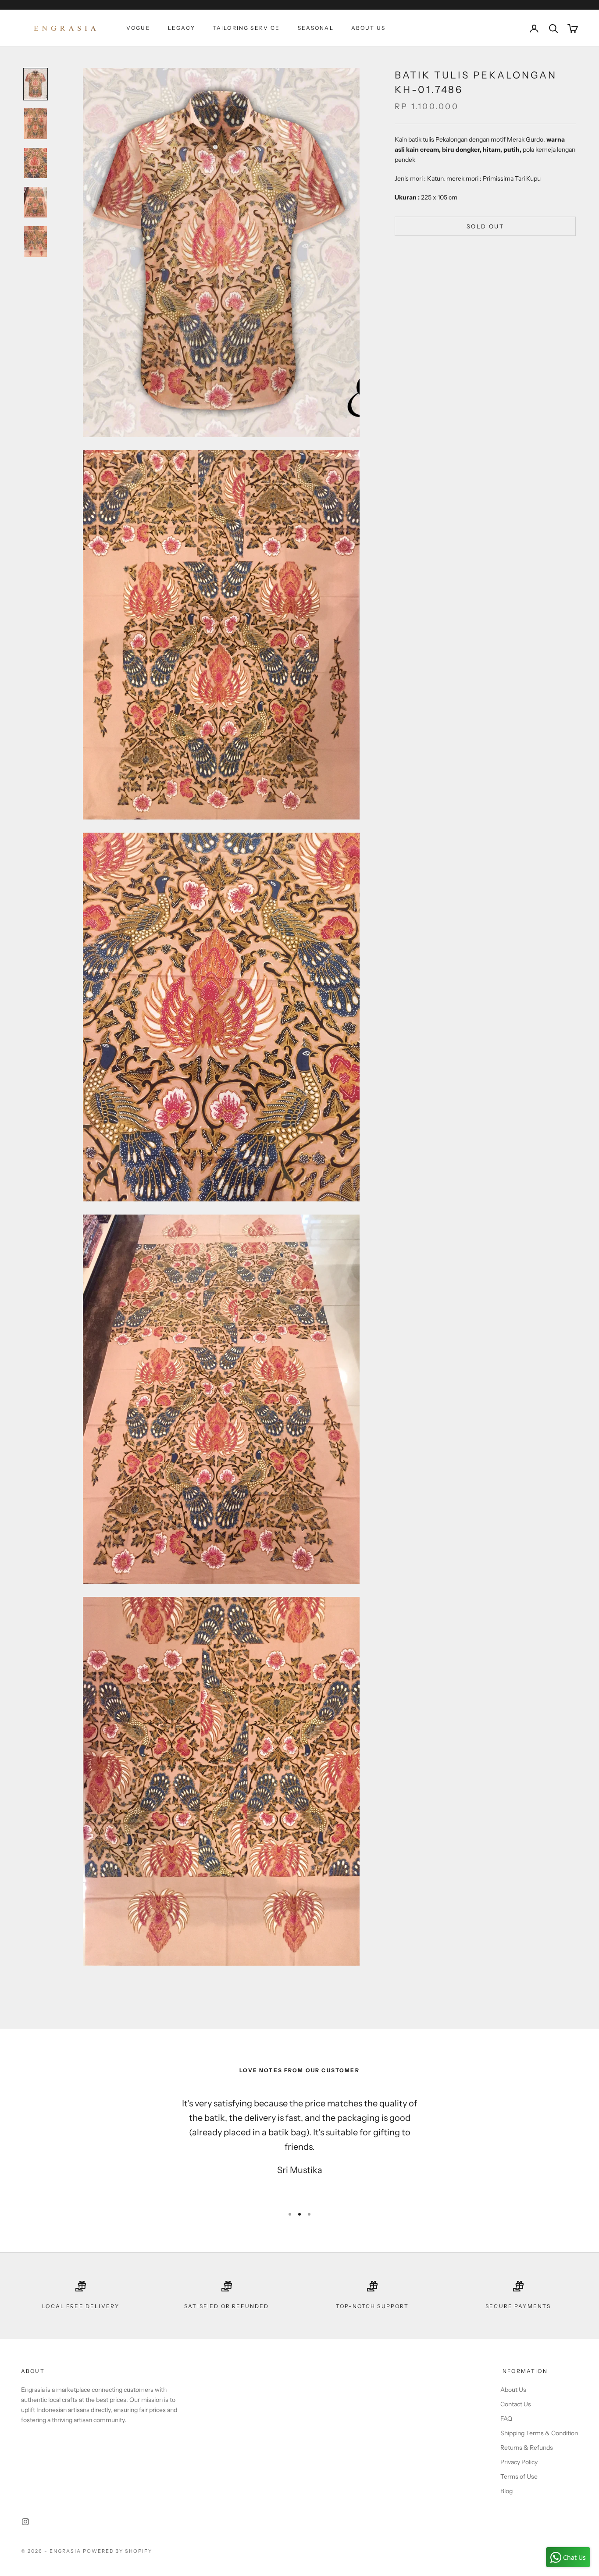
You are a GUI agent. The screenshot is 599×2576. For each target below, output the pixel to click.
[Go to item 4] (36, 202)
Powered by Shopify (118, 2551)
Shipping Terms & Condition (539, 2433)
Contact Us (516, 2404)
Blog (506, 2491)
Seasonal (316, 28)
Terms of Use (519, 2476)
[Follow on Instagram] (25, 2522)
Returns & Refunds (527, 2448)
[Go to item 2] (36, 124)
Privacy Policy (519, 2462)
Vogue (138, 28)
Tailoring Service (246, 28)
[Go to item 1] (36, 84)
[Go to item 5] (36, 242)
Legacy (182, 28)
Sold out (485, 226)
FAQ (506, 2419)
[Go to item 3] (36, 163)
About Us (368, 28)
